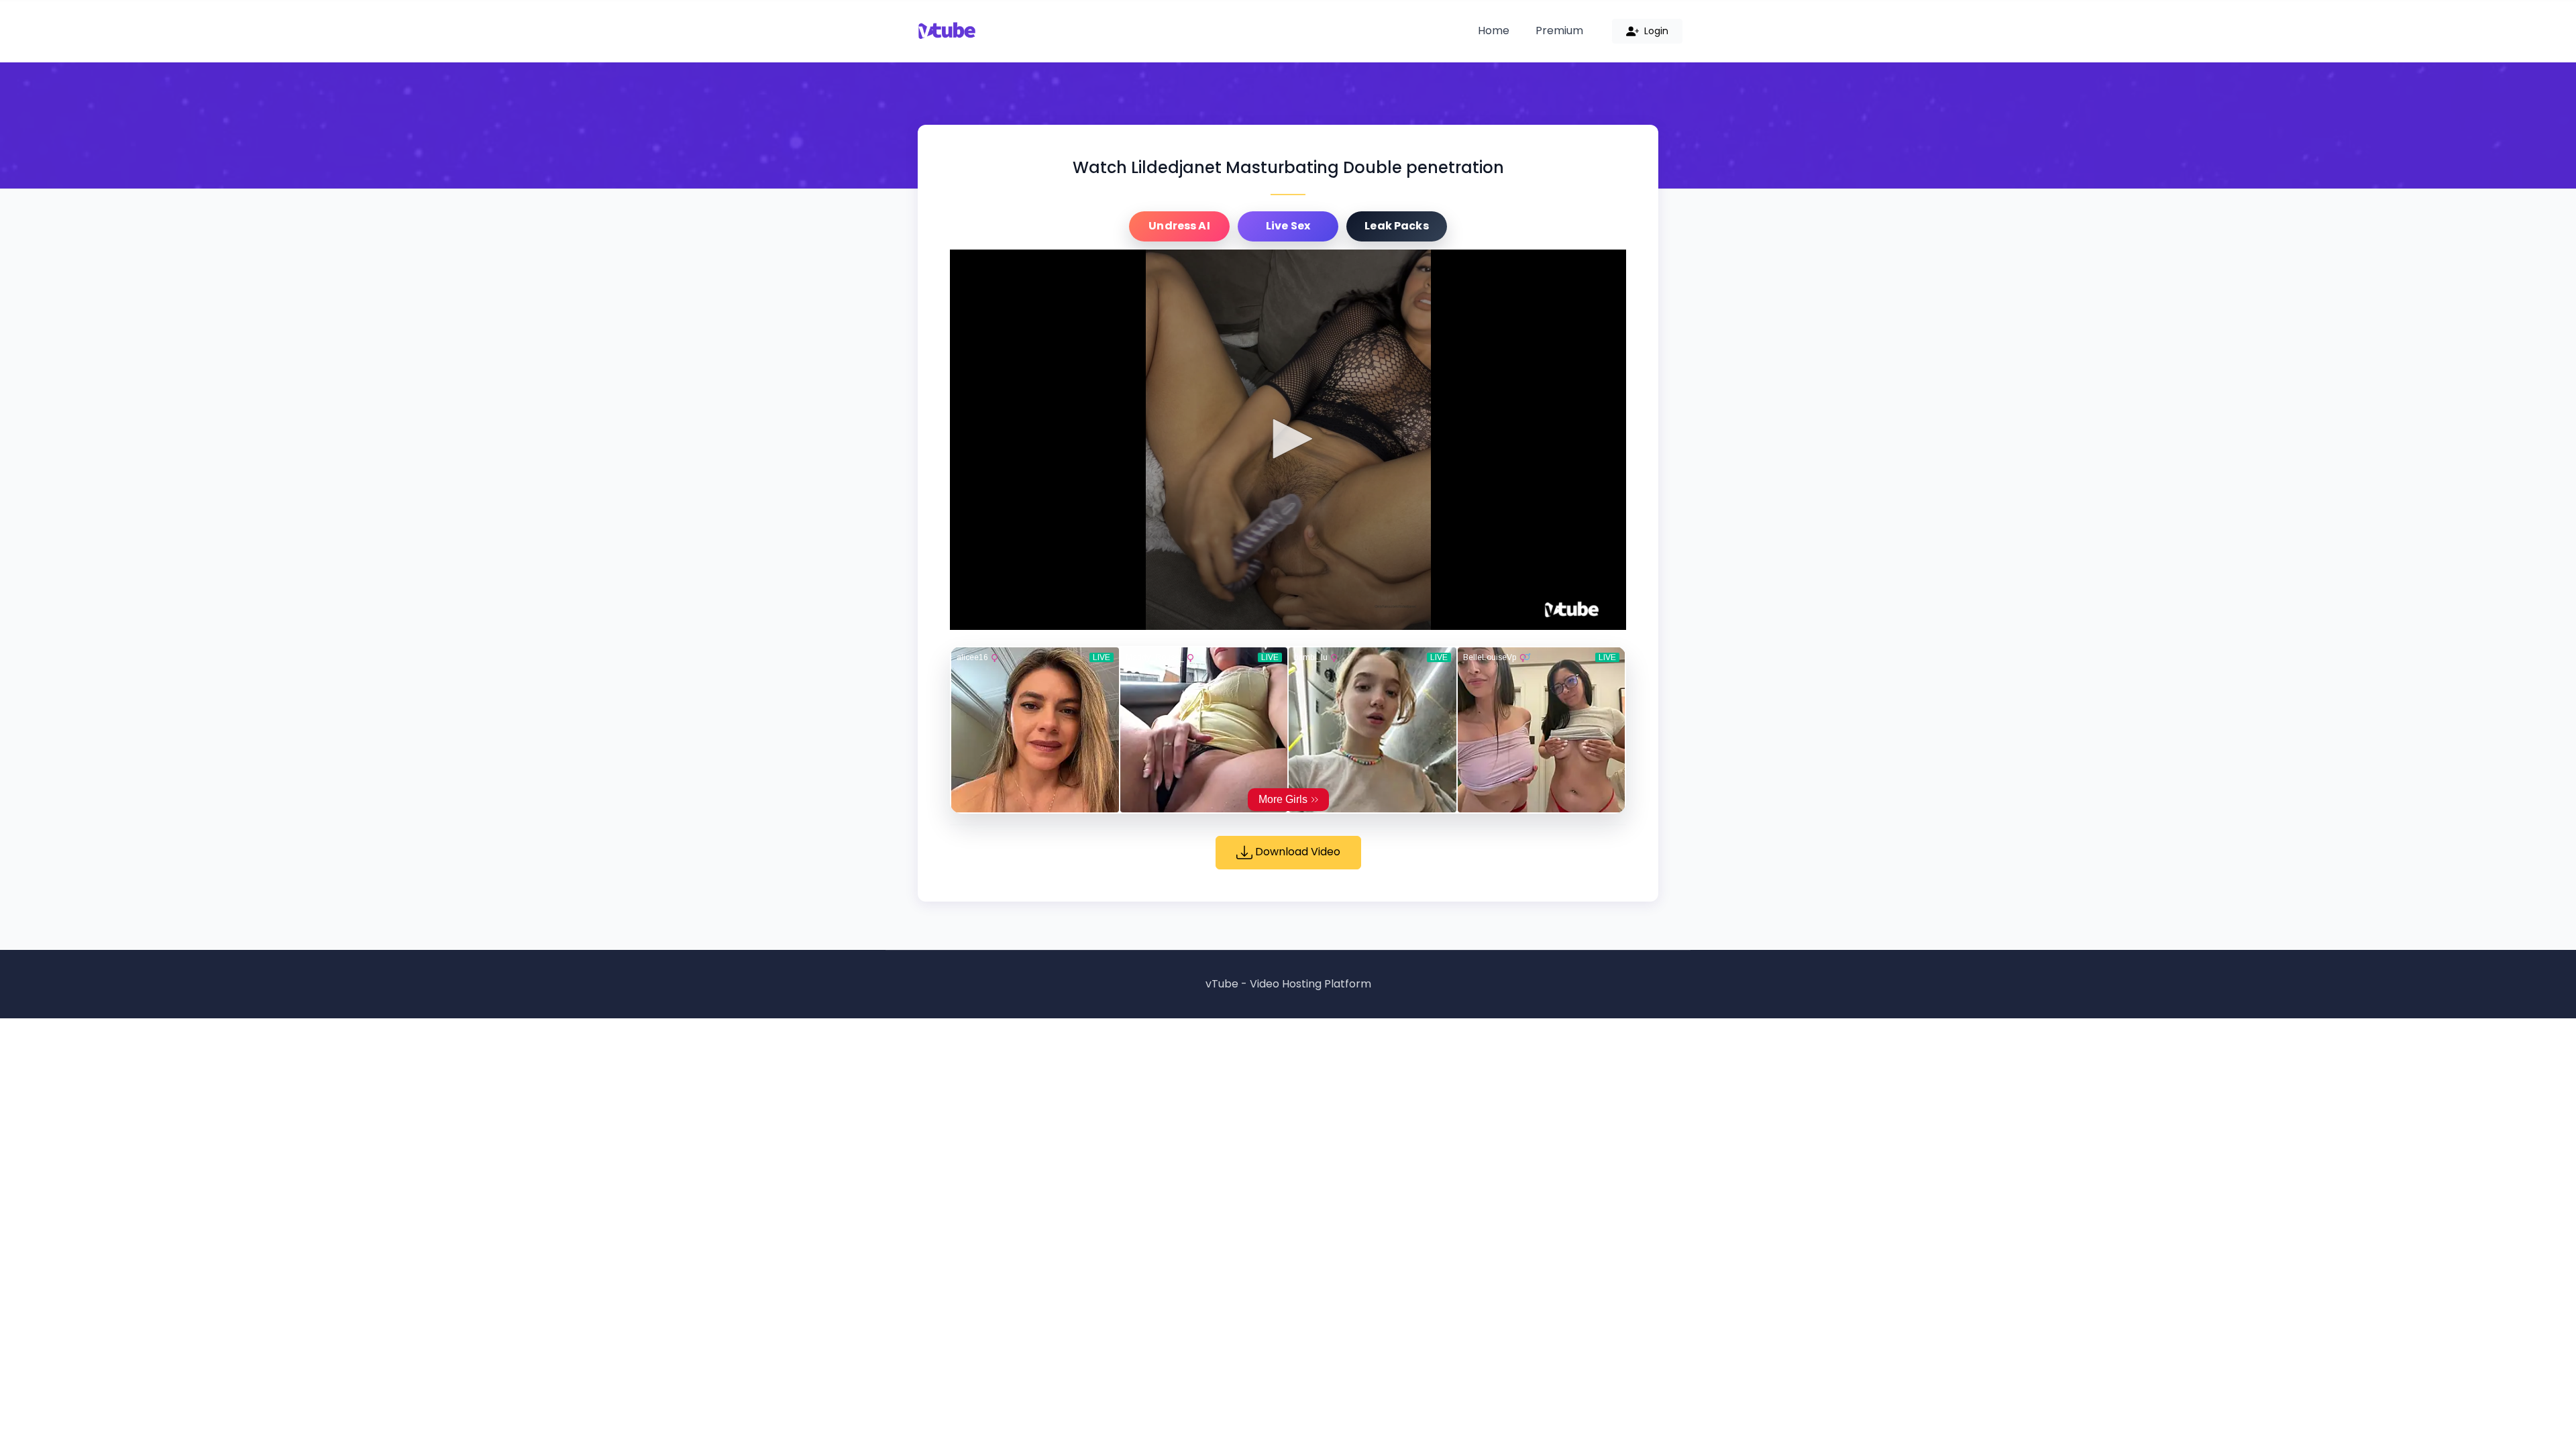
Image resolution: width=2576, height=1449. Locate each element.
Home (1494, 31)
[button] (1288, 439)
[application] (1288, 440)
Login (1655, 31)
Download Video (1296, 852)
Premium (1559, 31)
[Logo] (1572, 610)
